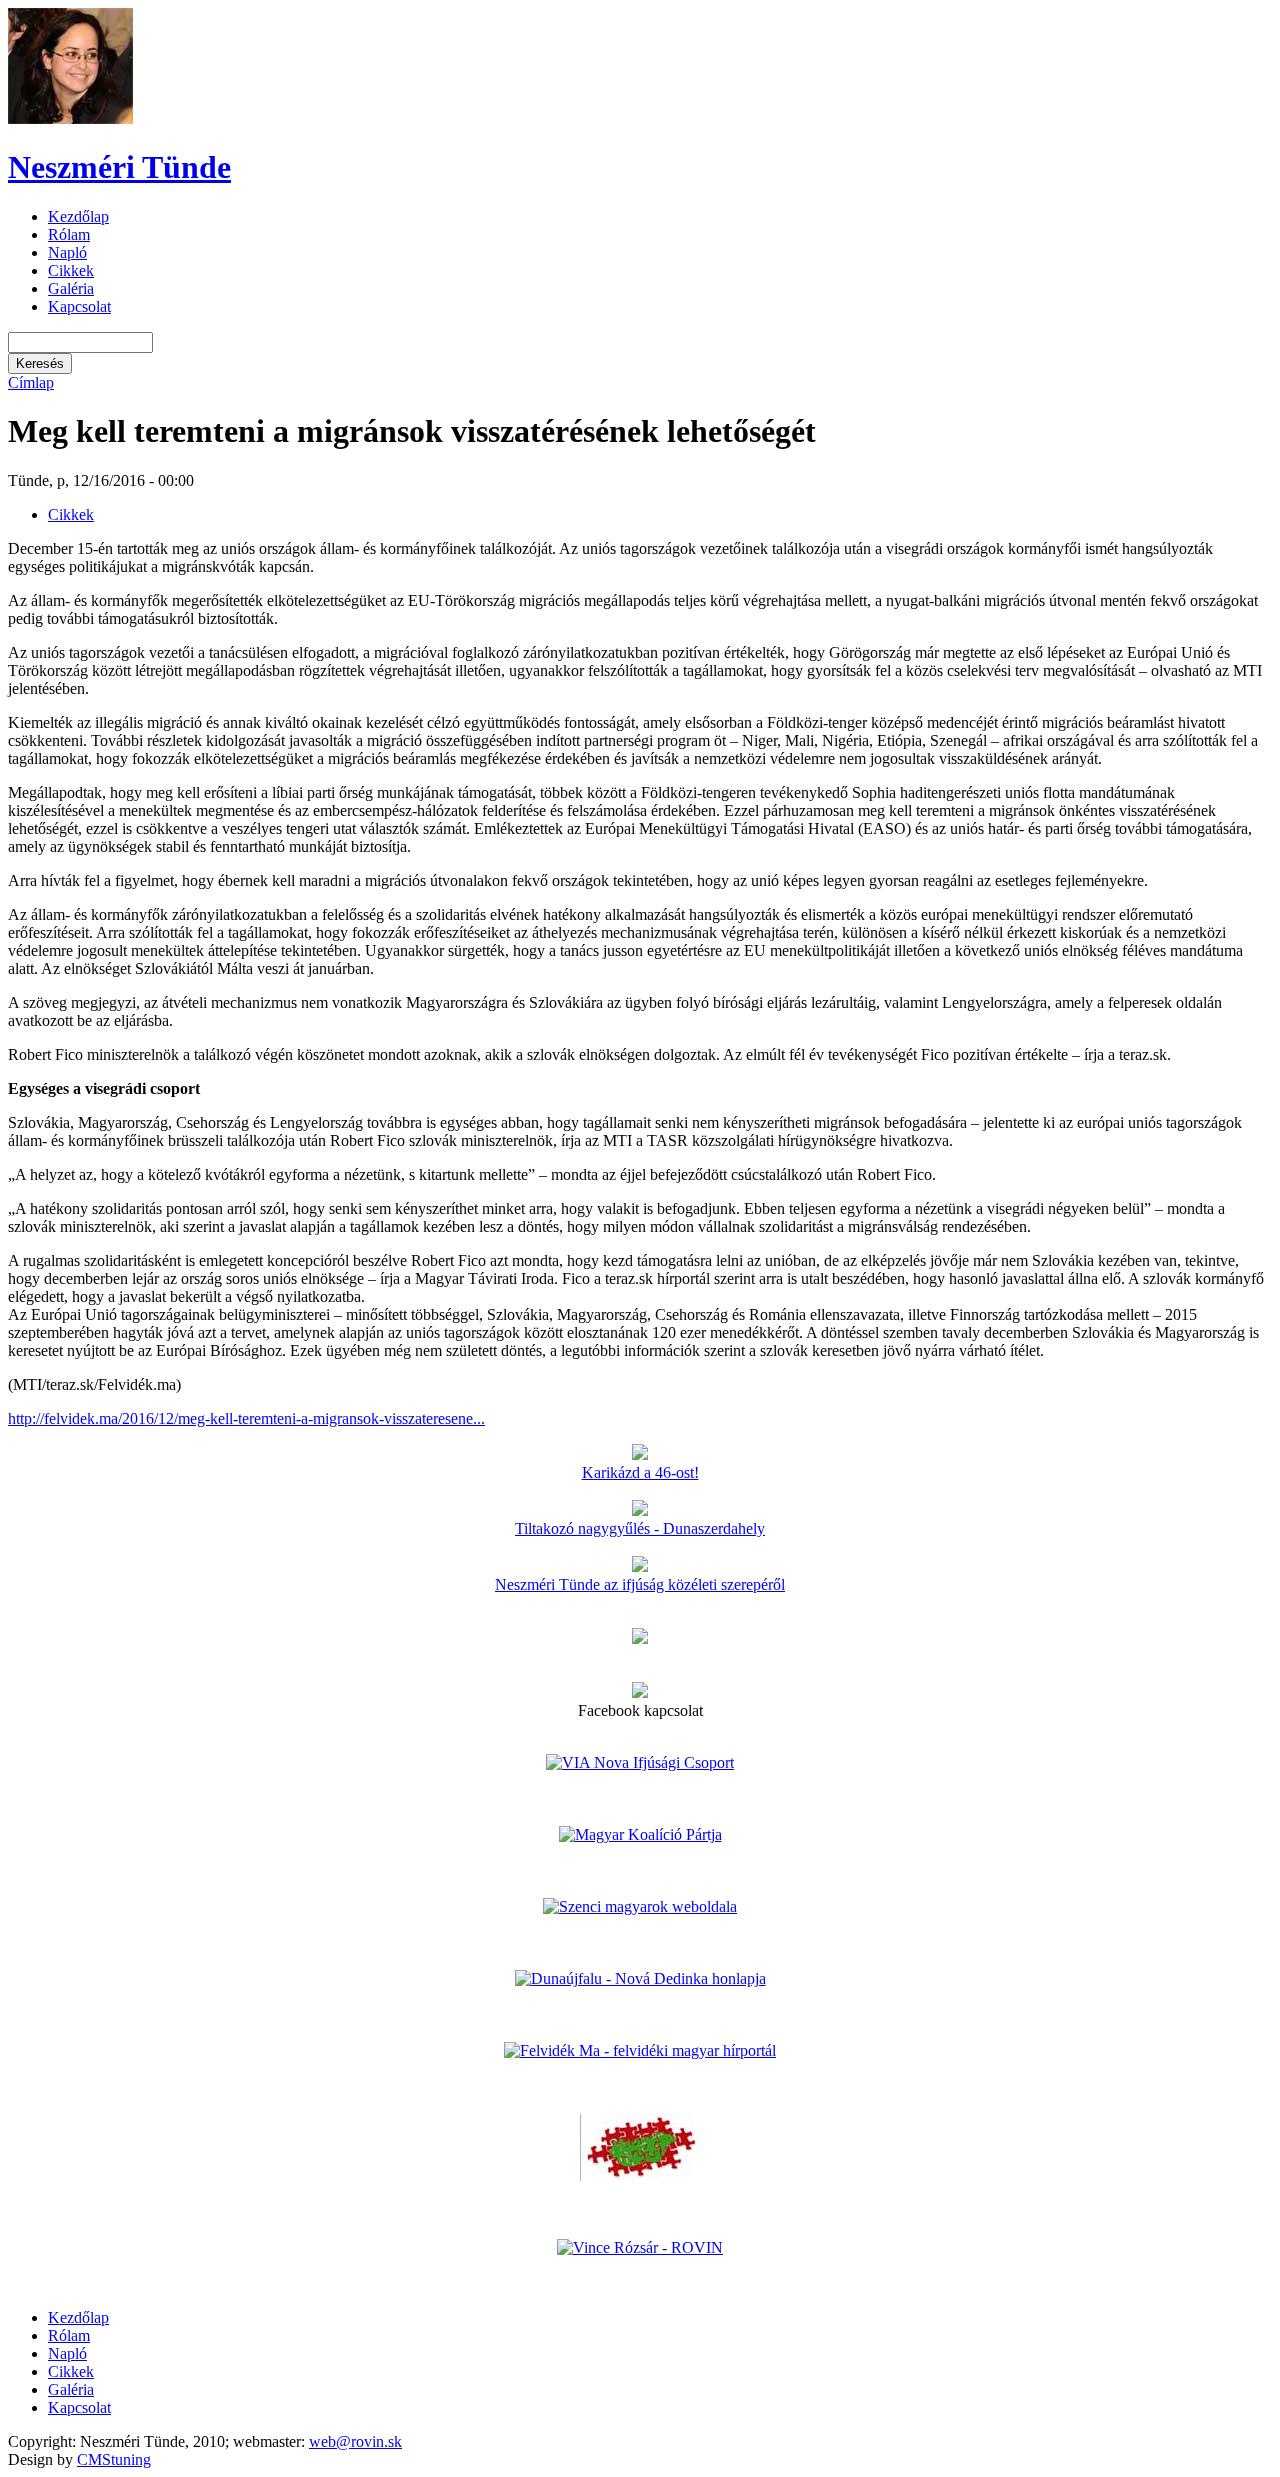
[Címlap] (70, 118)
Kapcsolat (79, 306)
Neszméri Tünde (119, 167)
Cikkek (71, 270)
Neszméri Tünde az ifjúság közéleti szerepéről (640, 1584)
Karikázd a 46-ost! (640, 1472)
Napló (67, 252)
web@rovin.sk (355, 2441)
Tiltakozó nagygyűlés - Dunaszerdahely (640, 1528)
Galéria (71, 288)
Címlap (31, 382)
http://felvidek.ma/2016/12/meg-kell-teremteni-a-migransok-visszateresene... (246, 1418)
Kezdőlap (78, 216)
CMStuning (114, 2459)
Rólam (69, 234)
